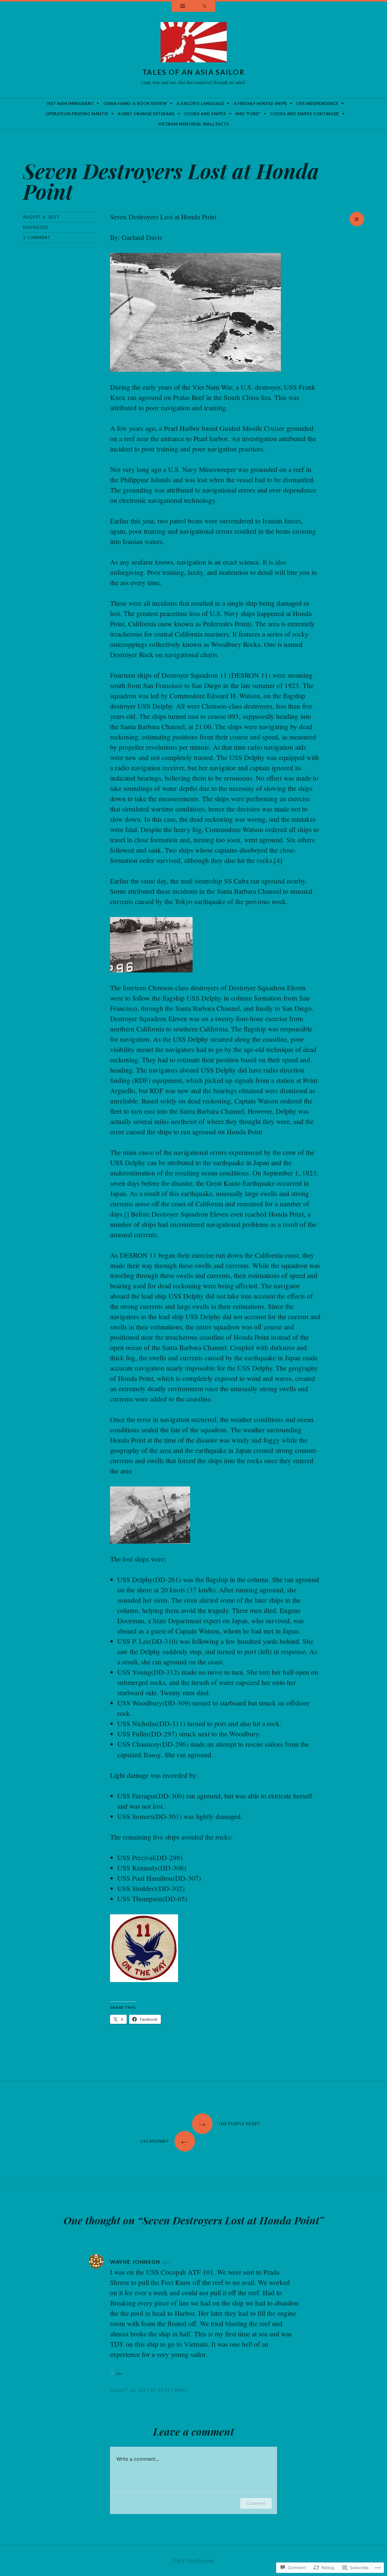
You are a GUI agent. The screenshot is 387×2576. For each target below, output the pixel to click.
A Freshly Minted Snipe (260, 103)
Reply (181, 2390)
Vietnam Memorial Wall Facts (194, 124)
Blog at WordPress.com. (194, 2560)
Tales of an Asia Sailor (193, 72)
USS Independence (317, 103)
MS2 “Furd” (248, 114)
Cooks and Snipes (205, 114)
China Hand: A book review (135, 103)
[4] (278, 860)
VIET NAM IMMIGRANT (70, 103)
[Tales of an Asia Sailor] (194, 44)
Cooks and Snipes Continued (305, 114)
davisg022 (36, 227)
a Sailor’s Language (200, 103)
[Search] (204, 7)
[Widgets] (183, 7)
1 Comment (37, 238)
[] (127, 1214)
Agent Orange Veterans (146, 114)
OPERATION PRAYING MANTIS (77, 114)
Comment (256, 2503)
